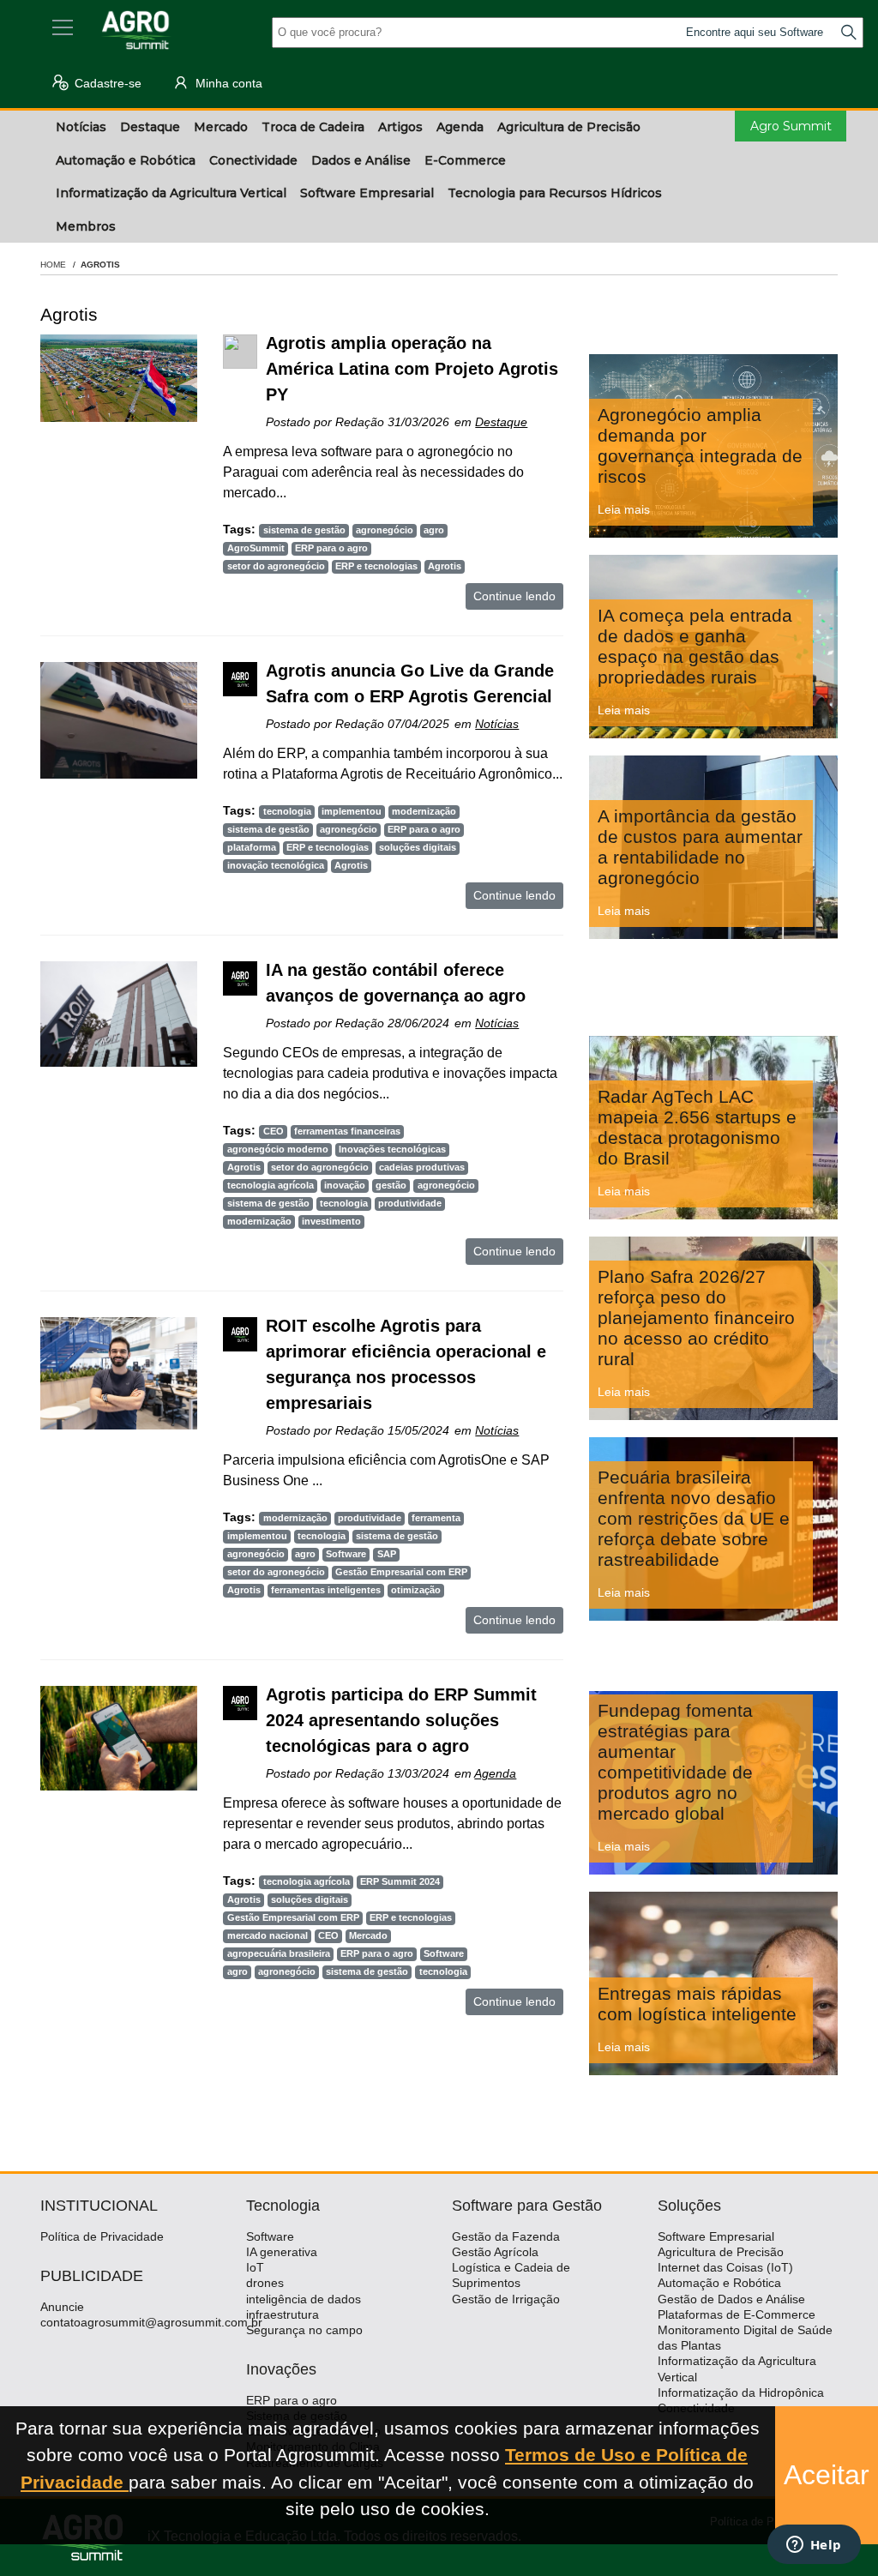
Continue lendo (514, 596)
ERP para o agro (331, 548)
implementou (352, 811)
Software (346, 1554)
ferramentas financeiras (347, 1131)
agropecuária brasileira (279, 1953)
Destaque (501, 422)
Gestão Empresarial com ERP (401, 1572)
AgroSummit (256, 548)
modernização (424, 811)
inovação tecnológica (276, 865)
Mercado (368, 1935)
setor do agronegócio (276, 566)
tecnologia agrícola (271, 1185)
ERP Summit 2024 (400, 1881)
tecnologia (287, 811)
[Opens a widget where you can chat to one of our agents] (814, 2546)
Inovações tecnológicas (392, 1149)
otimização (416, 1590)
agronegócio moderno (278, 1149)
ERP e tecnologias (376, 566)
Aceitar (827, 2475)
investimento (331, 1221)
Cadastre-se (106, 83)
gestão (391, 1185)
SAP (387, 1554)
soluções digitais (418, 847)
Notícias (497, 724)
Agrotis (445, 566)
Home (53, 265)
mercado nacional (268, 1935)
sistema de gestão (304, 530)
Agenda (495, 1773)
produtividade (410, 1203)
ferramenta (436, 1518)
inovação (345, 1185)
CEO (274, 1131)
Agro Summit (791, 126)
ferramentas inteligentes (326, 1590)
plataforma (252, 847)
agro (434, 530)
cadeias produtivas (422, 1167)
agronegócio (385, 530)
